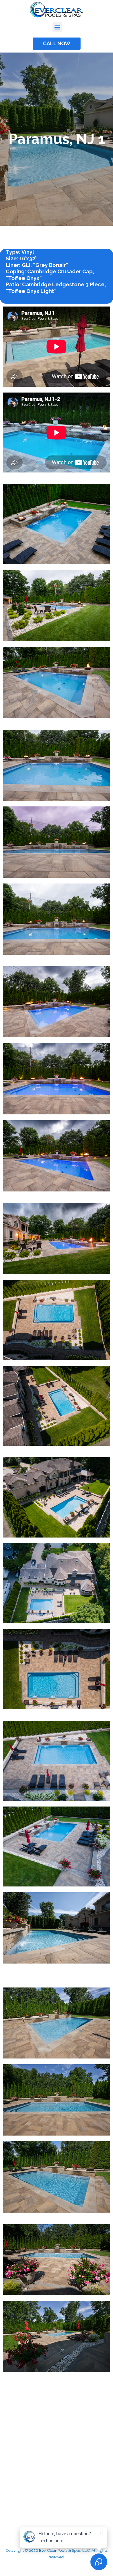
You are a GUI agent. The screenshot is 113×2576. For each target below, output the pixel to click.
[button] (57, 27)
